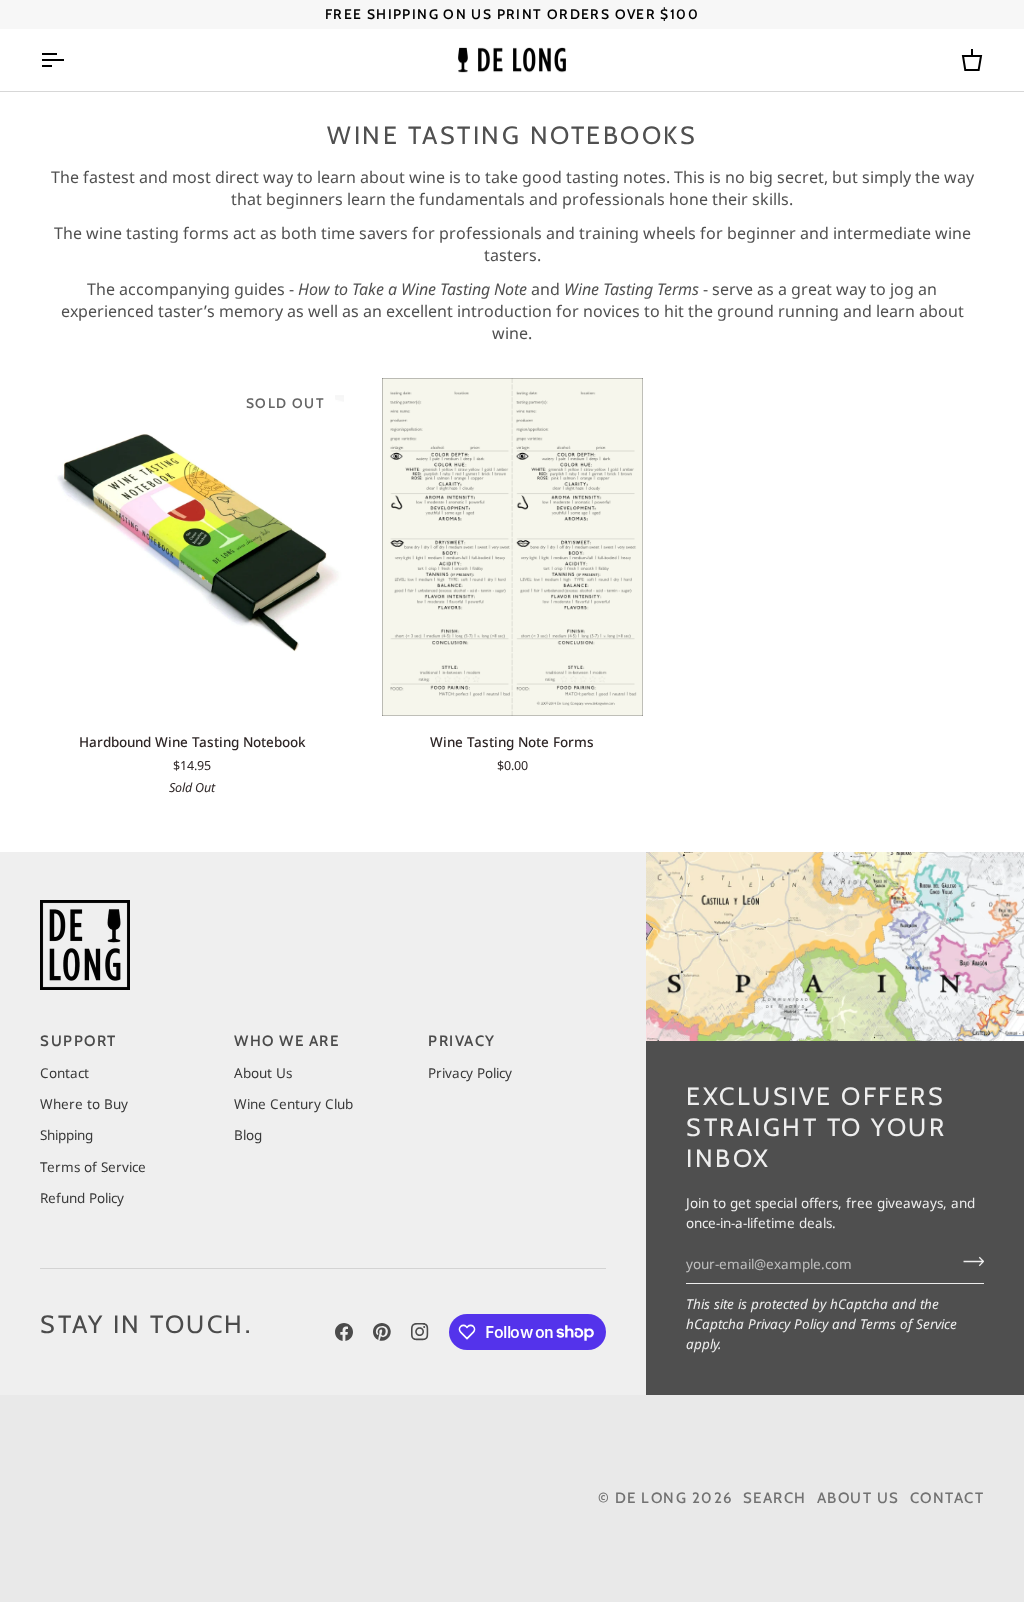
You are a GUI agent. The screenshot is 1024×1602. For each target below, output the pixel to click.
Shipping (66, 1135)
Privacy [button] (462, 1041)
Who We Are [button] (286, 1041)
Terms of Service (908, 1324)
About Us (263, 1073)
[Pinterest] (382, 1332)
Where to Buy (84, 1104)
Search (775, 1498)
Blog (248, 1135)
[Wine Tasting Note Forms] (512, 547)
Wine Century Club (293, 1104)
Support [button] (78, 1041)
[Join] (967, 1262)
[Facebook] (344, 1332)
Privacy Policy (788, 1324)
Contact (64, 1073)
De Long (651, 1498)
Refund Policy (82, 1198)
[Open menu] (70, 60)
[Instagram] (420, 1332)
